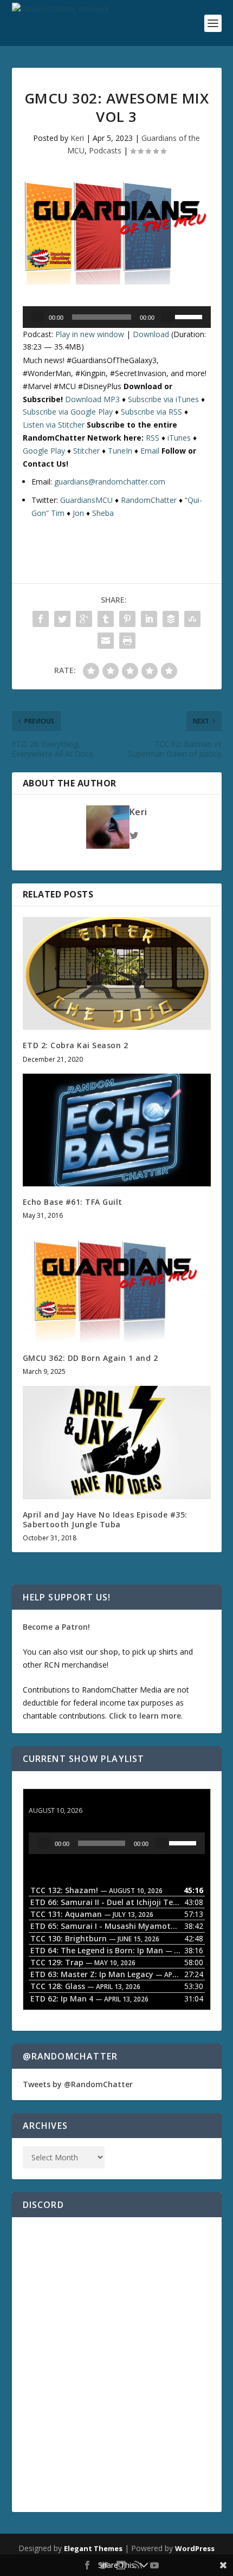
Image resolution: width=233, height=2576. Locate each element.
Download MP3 (92, 399)
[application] (117, 317)
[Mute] (167, 317)
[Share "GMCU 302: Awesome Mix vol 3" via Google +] (84, 619)
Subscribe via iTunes (163, 399)
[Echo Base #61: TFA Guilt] (117, 1130)
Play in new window (90, 334)
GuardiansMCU (86, 500)
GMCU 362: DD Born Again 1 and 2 (90, 1358)
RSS (153, 438)
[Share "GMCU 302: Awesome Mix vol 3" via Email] (106, 641)
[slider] (190, 316)
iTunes (179, 438)
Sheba (103, 513)
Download (151, 334)
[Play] (38, 317)
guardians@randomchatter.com (110, 482)
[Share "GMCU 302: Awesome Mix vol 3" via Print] (127, 641)
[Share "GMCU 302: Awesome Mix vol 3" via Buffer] (171, 619)
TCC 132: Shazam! (63, 1800)
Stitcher (86, 451)
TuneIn (120, 451)
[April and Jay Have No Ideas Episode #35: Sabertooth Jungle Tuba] (117, 1442)
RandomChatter (149, 500)
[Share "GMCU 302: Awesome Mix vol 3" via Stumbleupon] (192, 619)
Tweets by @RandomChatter (78, 2084)
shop (109, 1652)
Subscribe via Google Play (68, 412)
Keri (77, 138)
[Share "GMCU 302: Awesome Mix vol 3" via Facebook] (41, 619)
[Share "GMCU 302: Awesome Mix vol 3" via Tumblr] (106, 619)
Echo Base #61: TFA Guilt (73, 1202)
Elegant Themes (93, 2548)
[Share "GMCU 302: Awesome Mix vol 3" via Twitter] (62, 619)
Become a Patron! (56, 1627)
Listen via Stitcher (54, 425)
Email (150, 451)
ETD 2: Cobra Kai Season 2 (76, 1045)
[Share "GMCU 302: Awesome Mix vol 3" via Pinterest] (127, 619)
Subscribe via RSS (151, 412)
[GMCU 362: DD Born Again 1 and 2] (117, 1286)
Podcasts (105, 150)
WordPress (195, 2548)
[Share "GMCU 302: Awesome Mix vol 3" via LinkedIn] (149, 619)
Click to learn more (145, 1716)
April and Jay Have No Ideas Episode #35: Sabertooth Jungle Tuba (105, 1519)
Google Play (44, 451)
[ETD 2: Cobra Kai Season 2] (117, 973)
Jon (78, 513)
